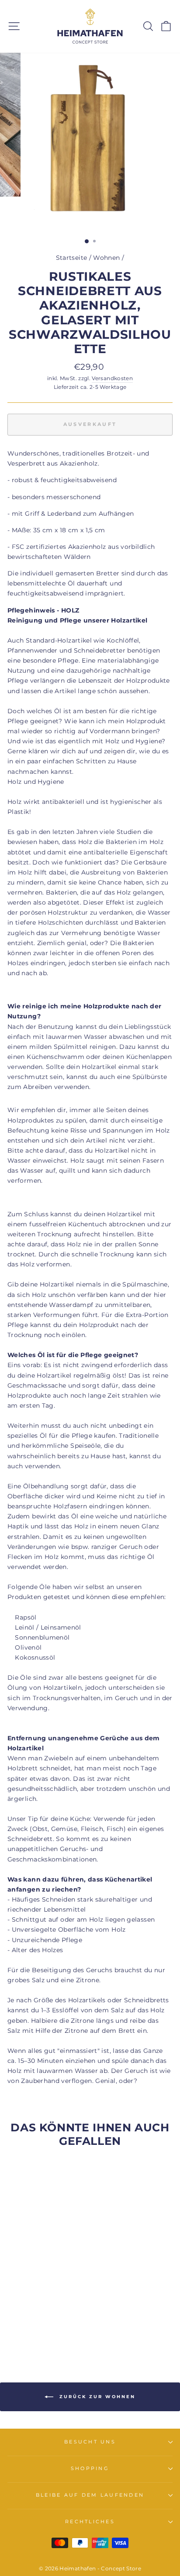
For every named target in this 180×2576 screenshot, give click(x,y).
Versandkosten (112, 378)
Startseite (72, 258)
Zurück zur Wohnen (96, 2397)
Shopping (90, 2469)
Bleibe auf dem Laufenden (90, 2495)
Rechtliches (90, 2522)
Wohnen (106, 258)
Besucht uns (90, 2442)
